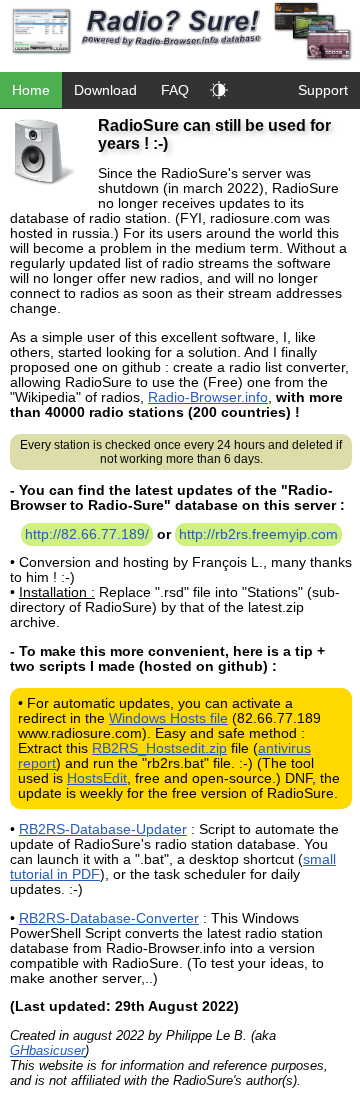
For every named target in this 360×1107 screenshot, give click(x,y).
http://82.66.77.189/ (87, 534)
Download (105, 90)
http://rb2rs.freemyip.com (258, 534)
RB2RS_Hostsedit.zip (159, 748)
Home (31, 90)
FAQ (175, 90)
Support (323, 90)
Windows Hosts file (168, 718)
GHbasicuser (47, 1050)
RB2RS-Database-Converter (109, 918)
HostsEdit (97, 778)
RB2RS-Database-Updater (103, 829)
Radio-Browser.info (208, 397)
